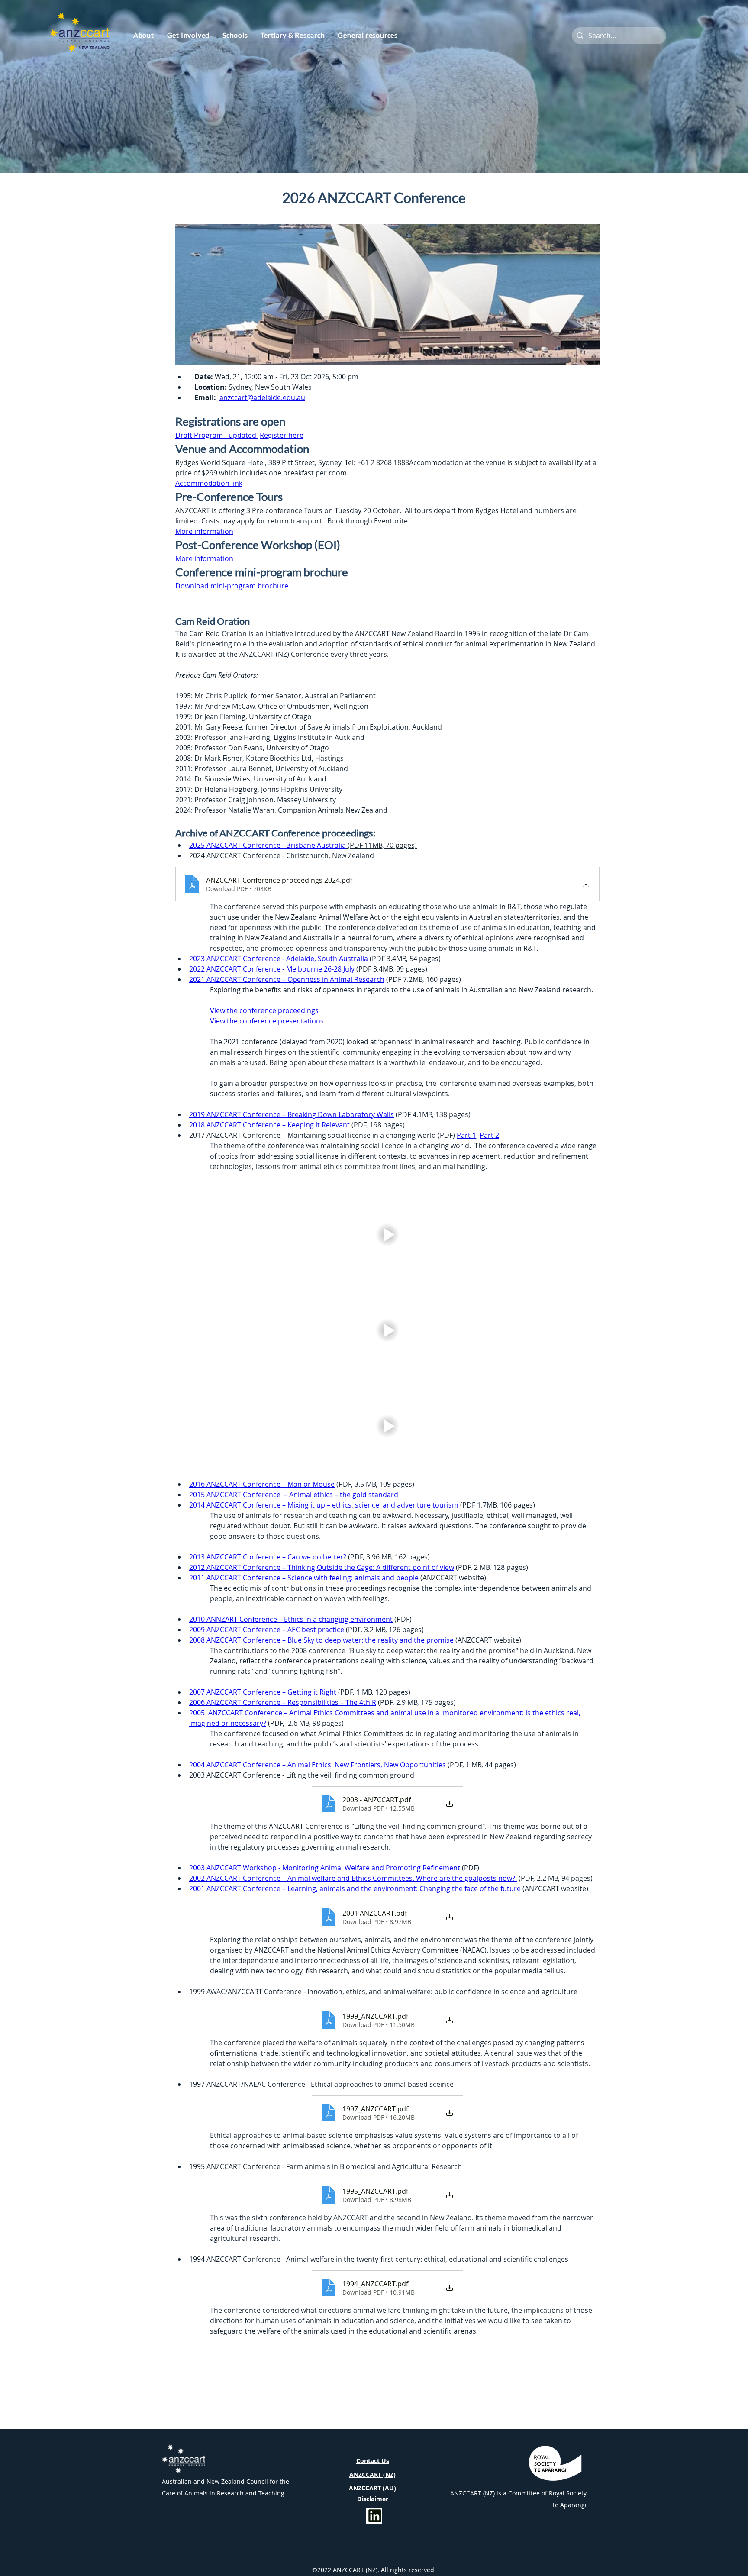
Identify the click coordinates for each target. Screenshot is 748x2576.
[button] (144, 35)
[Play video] (387, 1235)
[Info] (374, 2516)
